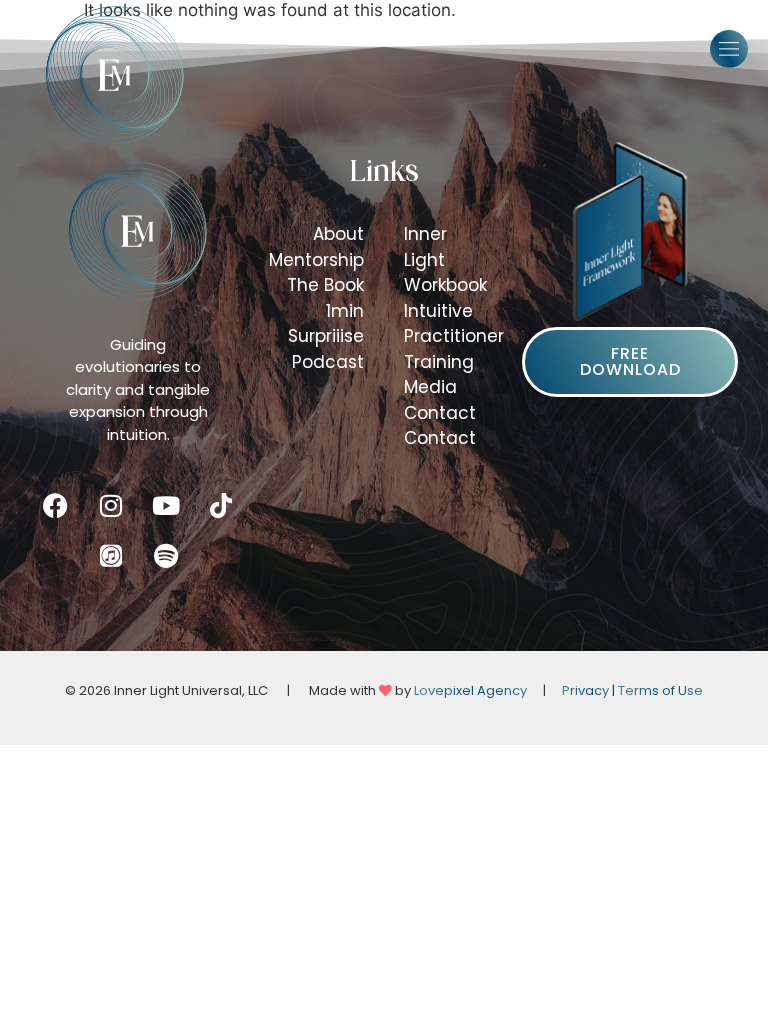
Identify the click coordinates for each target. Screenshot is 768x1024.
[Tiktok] (221, 506)
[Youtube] (166, 506)
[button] (729, 49)
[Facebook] (56, 506)
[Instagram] (111, 506)
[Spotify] (166, 556)
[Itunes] (111, 556)
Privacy (585, 690)
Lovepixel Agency (470, 690)
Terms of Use (660, 690)
